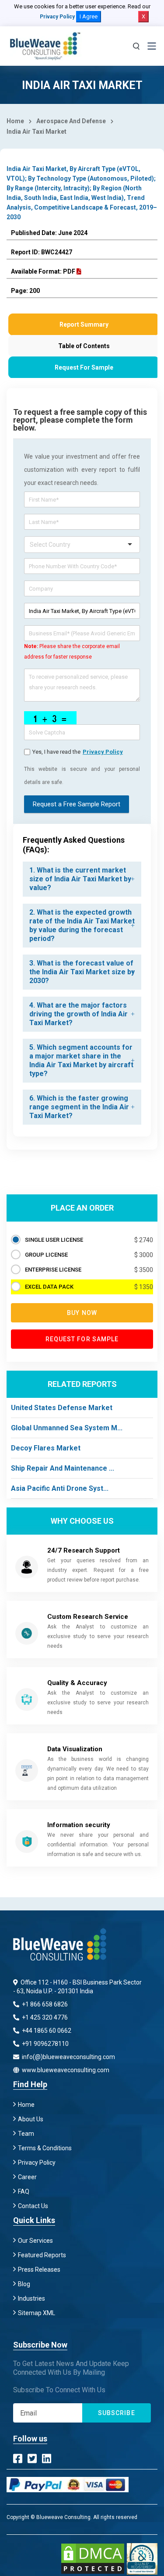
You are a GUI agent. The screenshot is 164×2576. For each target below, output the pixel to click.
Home (15, 121)
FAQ (24, 2191)
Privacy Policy (57, 17)
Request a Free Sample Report (77, 804)
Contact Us (33, 2206)
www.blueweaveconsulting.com (65, 2070)
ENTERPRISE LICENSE (53, 1270)
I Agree (89, 16)
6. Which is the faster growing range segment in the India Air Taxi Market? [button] (79, 1107)
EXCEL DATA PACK (49, 1287)
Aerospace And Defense (71, 121)
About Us (31, 2119)
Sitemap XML (37, 2313)
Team (26, 2134)
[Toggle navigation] (152, 46)
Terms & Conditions (45, 2148)
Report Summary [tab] (84, 324)
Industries (31, 2298)
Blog (24, 2284)
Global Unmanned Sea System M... (67, 1428)
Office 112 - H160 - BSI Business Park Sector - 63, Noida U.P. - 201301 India (77, 1987)
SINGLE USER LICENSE (54, 1240)
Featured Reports (42, 2255)
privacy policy (103, 752)
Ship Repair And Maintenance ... (63, 1468)
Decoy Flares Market (46, 1448)
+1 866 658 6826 (44, 2004)
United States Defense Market (62, 1408)
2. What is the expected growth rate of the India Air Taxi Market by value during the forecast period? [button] (82, 925)
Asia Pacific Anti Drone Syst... (60, 1488)
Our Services (35, 2241)
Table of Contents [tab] (84, 346)
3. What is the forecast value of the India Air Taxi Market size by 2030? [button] (82, 972)
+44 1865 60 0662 (46, 2031)
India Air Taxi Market (37, 132)
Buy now (82, 1313)
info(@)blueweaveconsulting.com (68, 2057)
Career (27, 2177)
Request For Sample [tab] (84, 367)
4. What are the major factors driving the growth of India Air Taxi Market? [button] (79, 1014)
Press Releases (39, 2270)
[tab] (82, 879)
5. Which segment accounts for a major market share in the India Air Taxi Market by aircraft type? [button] (81, 1060)
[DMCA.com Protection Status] (93, 2559)
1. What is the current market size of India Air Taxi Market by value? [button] (80, 879)
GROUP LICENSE (46, 1255)
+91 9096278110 (45, 2044)
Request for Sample (82, 1339)
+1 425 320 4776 (44, 2017)
